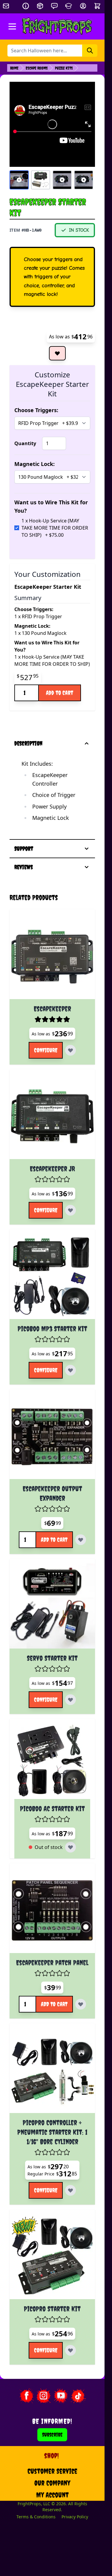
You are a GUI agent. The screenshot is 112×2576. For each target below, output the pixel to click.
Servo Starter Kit (52, 1658)
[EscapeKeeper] (52, 957)
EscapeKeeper (52, 1009)
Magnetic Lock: (34, 464)
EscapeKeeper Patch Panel (52, 1963)
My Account (52, 2495)
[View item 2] (41, 180)
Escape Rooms (37, 68)
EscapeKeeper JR (52, 1169)
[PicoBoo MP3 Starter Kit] (52, 1277)
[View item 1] (19, 180)
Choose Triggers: (36, 410)
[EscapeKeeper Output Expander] (52, 1437)
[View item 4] (84, 180)
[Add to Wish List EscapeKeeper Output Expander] (81, 1540)
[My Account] (83, 6)
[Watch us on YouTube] (61, 2396)
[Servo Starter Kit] (52, 1606)
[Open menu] (12, 26)
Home (14, 68)
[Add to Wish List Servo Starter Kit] (70, 1700)
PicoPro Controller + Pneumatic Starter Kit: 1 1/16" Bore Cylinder (52, 2132)
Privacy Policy (75, 2517)
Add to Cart (60, 693)
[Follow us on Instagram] (44, 2396)
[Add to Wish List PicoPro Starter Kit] (70, 2350)
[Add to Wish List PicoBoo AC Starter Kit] (70, 1847)
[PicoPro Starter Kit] (52, 2257)
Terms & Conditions (36, 2517)
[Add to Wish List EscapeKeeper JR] (70, 1210)
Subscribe (52, 2435)
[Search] (90, 51)
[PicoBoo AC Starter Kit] (52, 1761)
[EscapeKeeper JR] (52, 1117)
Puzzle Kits (64, 68)
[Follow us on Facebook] (26, 2396)
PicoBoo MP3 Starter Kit (52, 1329)
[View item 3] (62, 180)
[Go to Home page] (57, 26)
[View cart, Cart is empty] (98, 6)
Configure (46, 1050)
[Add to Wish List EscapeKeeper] (70, 1050)
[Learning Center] (69, 6)
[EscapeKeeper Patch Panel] (52, 1911)
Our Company (52, 2483)
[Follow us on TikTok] (78, 2396)
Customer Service (52, 2471)
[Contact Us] (54, 6)
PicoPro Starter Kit (52, 2309)
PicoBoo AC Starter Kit (52, 1809)
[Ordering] (40, 6)
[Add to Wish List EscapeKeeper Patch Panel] (81, 2004)
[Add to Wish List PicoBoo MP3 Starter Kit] (70, 1370)
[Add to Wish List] (57, 353)
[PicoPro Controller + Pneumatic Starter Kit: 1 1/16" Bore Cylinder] (52, 2070)
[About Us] (26, 6)
